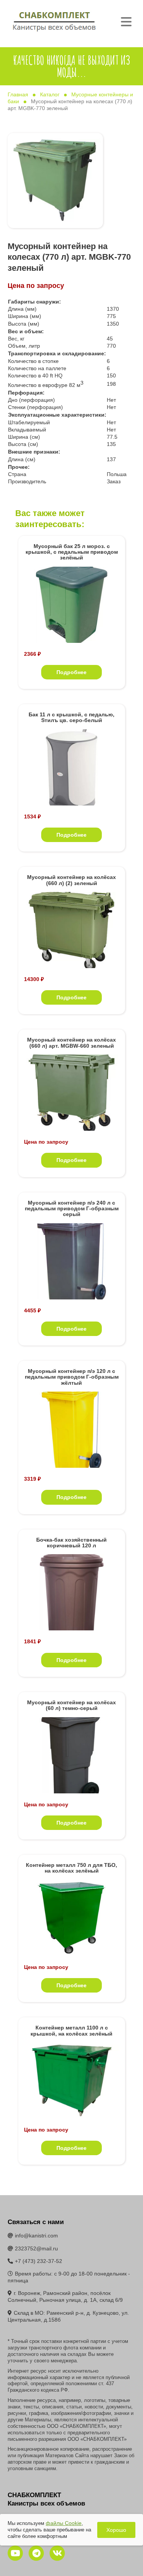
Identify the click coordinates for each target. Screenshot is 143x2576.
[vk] (57, 2553)
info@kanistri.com (36, 2236)
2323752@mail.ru (36, 2248)
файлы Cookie (64, 2523)
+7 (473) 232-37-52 (39, 2261)
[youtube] (15, 2553)
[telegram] (36, 2553)
